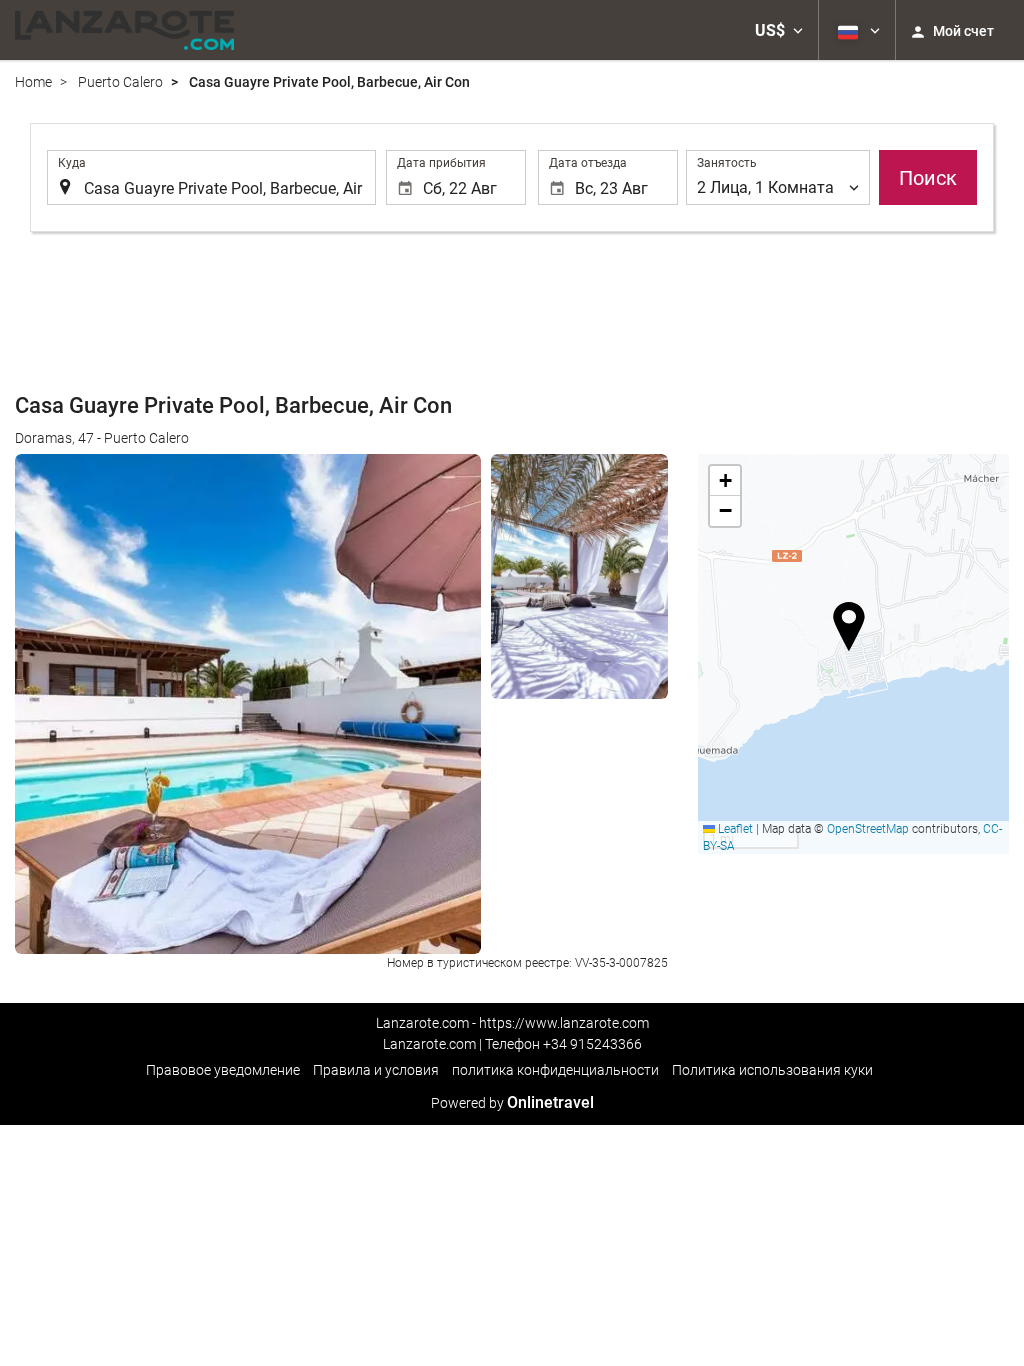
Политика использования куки (772, 1070)
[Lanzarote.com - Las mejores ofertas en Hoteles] (124, 30)
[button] (779, 30)
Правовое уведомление (223, 1070)
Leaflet (734, 829)
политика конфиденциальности (555, 1070)
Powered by (512, 1103)
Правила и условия (376, 1070)
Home (33, 82)
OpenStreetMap (868, 829)
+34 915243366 (592, 1044)
